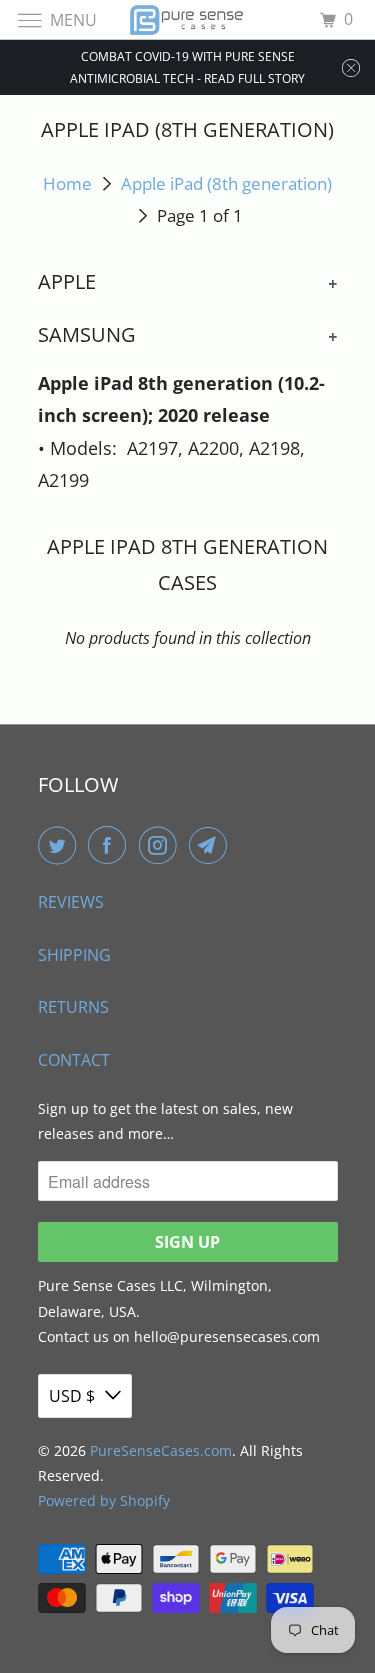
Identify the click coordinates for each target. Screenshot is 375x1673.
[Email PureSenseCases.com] (212, 845)
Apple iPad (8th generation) (226, 183)
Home (67, 183)
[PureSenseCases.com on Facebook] (111, 845)
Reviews (71, 902)
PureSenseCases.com (161, 1450)
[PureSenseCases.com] (188, 19)
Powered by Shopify (104, 1500)
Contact (74, 1060)
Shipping (74, 955)
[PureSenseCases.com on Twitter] (61, 845)
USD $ (72, 1396)
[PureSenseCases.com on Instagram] (162, 845)
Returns (73, 1007)
